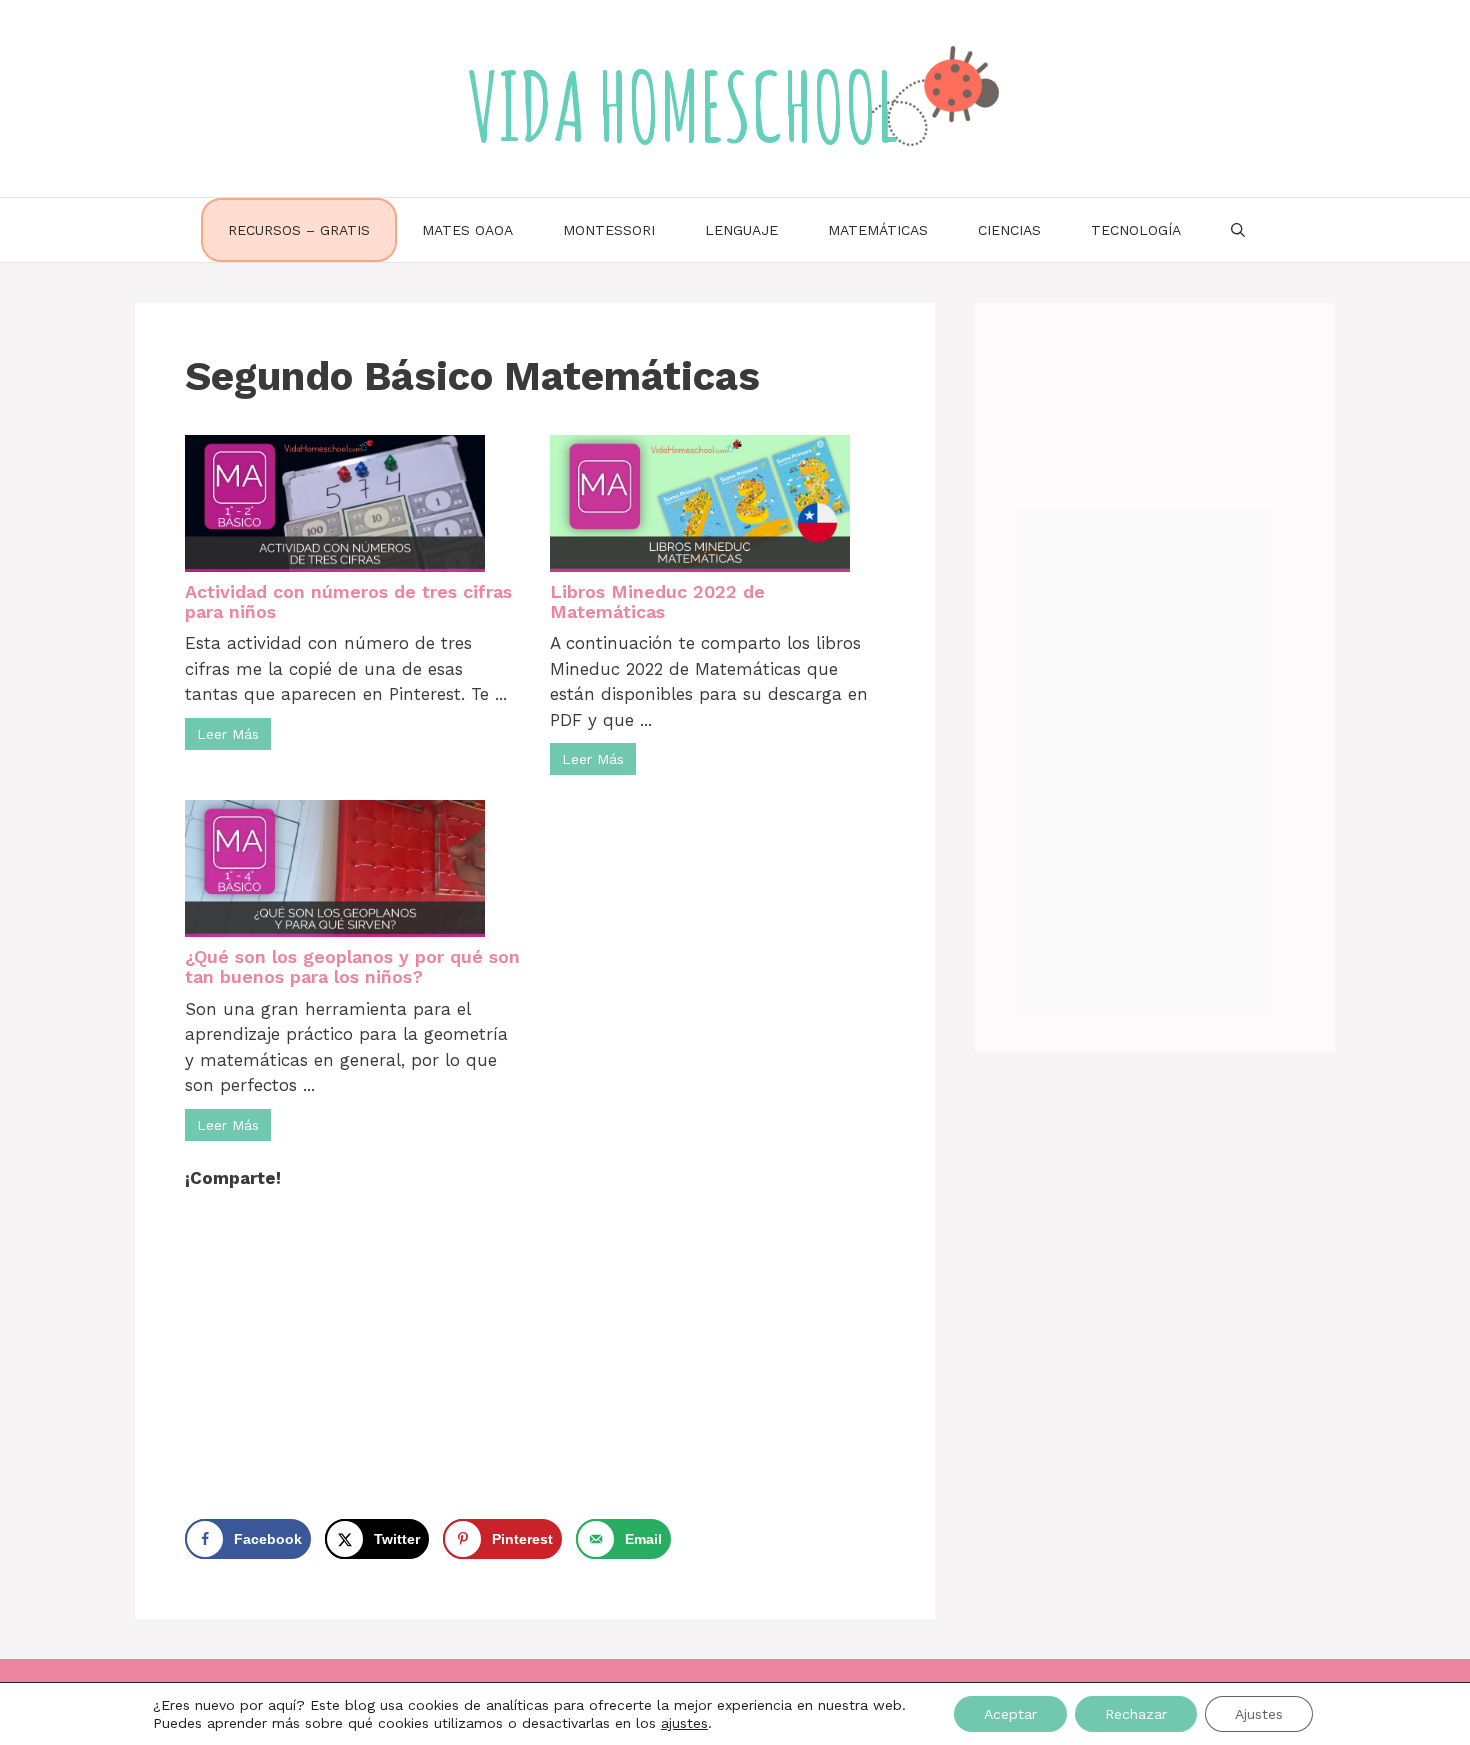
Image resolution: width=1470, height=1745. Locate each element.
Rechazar (1136, 1714)
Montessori (609, 230)
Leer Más (228, 734)
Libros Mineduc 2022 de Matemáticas (657, 601)
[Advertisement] (535, 1347)
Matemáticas (878, 230)
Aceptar (1010, 1714)
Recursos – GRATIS (299, 230)
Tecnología (1136, 230)
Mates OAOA (467, 230)
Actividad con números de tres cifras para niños (348, 601)
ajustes (684, 1723)
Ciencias (1009, 230)
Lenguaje (741, 230)
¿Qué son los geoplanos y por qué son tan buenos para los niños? (352, 966)
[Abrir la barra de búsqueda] (1238, 230)
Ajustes (1259, 1714)
